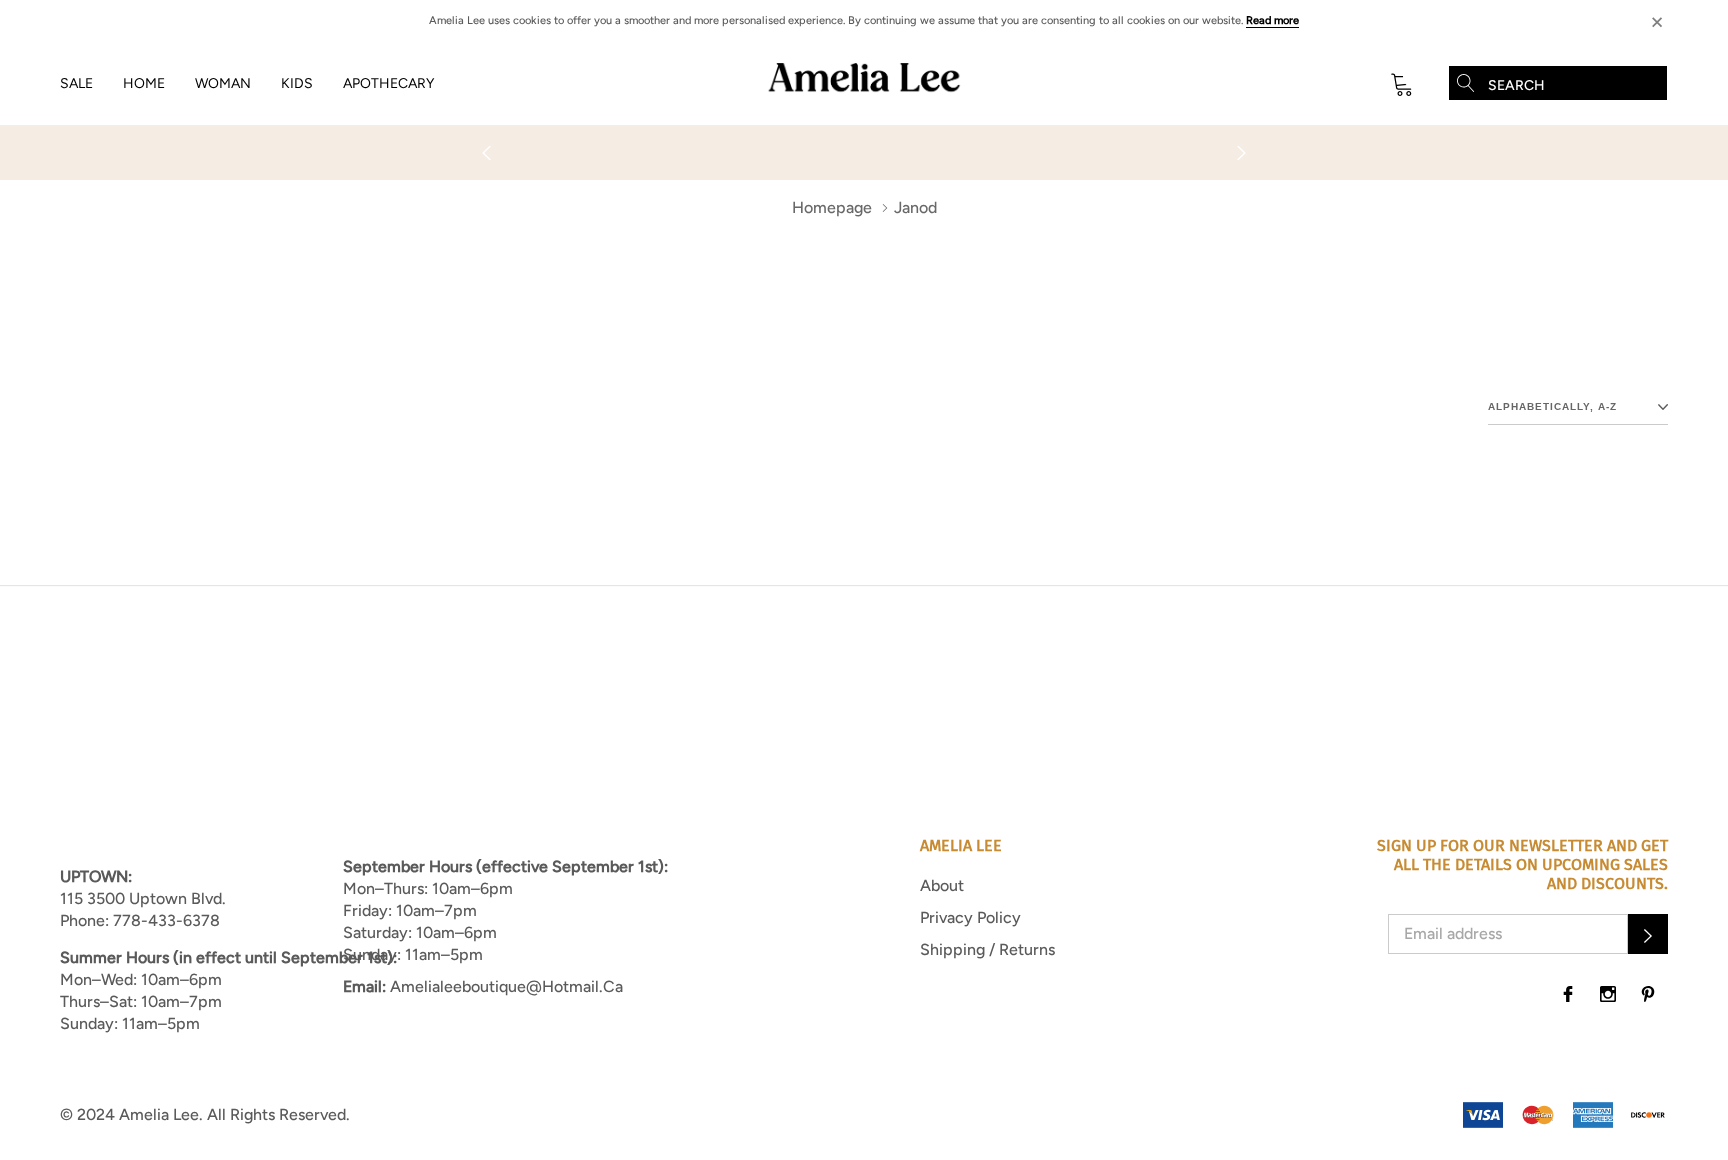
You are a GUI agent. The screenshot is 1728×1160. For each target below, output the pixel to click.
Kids (297, 83)
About (942, 885)
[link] (1568, 994)
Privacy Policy (970, 917)
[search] (1466, 83)
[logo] (864, 84)
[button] (1648, 934)
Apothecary (388, 83)
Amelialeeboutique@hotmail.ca (506, 986)
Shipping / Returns (987, 949)
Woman (223, 83)
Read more (1272, 20)
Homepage (832, 207)
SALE (76, 83)
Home (144, 83)
